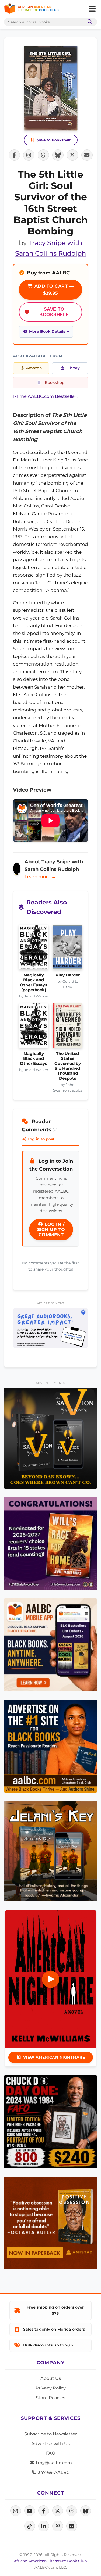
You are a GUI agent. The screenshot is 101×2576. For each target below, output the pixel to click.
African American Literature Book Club (50, 2561)
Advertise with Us (50, 2444)
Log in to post (40, 1139)
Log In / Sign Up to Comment (51, 1230)
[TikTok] (30, 2526)
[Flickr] (72, 2526)
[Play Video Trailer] (51, 1979)
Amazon (34, 368)
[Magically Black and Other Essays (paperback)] (34, 949)
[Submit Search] (89, 22)
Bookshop (55, 382)
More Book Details (47, 331)
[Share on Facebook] (14, 155)
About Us (51, 2378)
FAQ (51, 2453)
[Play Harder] (67, 949)
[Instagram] (16, 2511)
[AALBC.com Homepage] (31, 9)
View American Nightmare (54, 2057)
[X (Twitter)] (58, 2511)
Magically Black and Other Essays (34, 1059)
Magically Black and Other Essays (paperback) (34, 983)
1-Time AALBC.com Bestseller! (45, 396)
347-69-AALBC (53, 2472)
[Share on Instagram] (29, 155)
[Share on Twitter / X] (72, 155)
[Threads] (72, 2511)
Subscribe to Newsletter (51, 2434)
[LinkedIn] (44, 2526)
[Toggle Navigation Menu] (92, 9)
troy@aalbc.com (53, 2463)
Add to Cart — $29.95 (53, 290)
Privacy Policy (51, 2388)
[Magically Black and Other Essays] (34, 1027)
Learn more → (40, 877)
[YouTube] (30, 2511)
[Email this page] (87, 155)
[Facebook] (44, 2511)
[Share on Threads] (43, 155)
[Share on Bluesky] (58, 155)
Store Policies (50, 2398)
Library (73, 368)
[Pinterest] (58, 2526)
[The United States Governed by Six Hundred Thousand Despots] (67, 1027)
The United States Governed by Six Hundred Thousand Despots (68, 1066)
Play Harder (68, 975)
